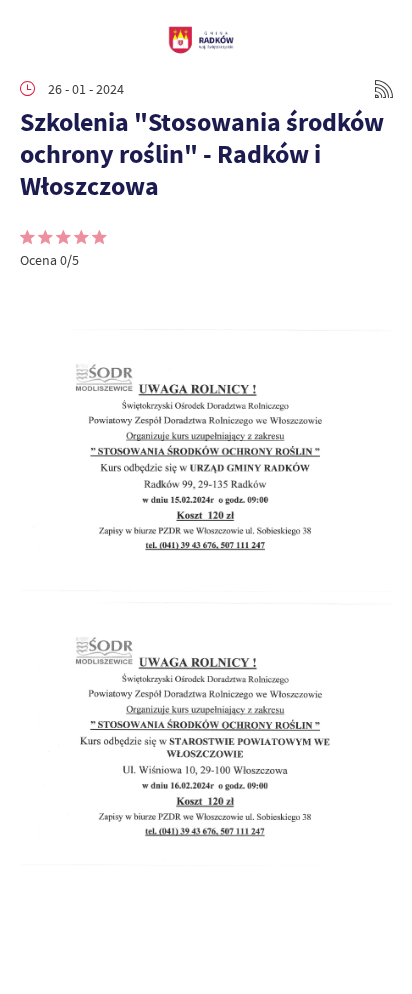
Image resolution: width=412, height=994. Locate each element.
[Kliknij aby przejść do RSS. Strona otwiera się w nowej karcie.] (384, 89)
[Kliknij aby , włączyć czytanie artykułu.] (36, 299)
